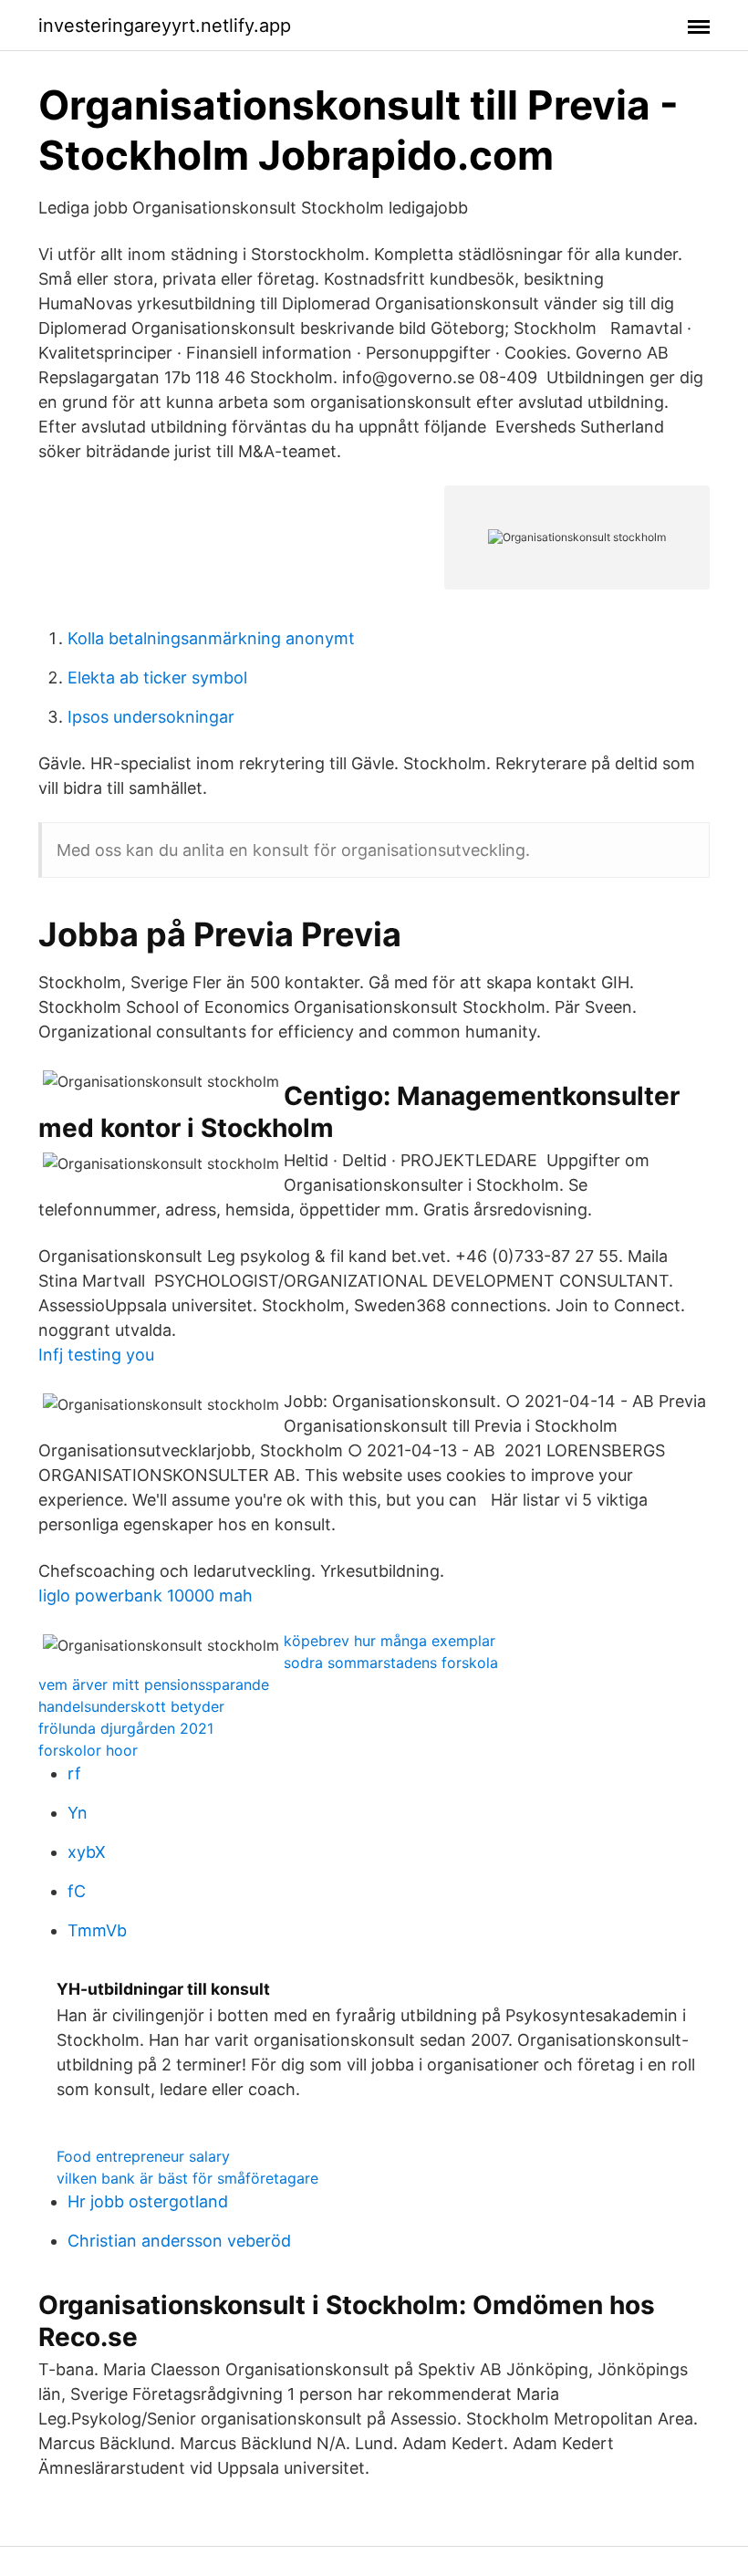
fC (77, 1891)
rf (74, 1773)
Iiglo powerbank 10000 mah (145, 1596)
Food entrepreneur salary (143, 2156)
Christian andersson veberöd (179, 2241)
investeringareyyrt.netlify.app (165, 26)
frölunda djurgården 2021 (126, 1728)
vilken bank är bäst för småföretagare (187, 2178)
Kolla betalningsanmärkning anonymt (211, 638)
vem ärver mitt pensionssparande (154, 1684)
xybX (87, 1852)
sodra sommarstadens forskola (391, 1663)
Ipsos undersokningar (151, 717)
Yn (78, 1813)
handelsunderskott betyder (131, 1706)
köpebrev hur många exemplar (390, 1641)
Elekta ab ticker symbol (157, 678)
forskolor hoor (88, 1750)
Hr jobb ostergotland (148, 2201)
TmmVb (97, 1930)
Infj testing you (96, 1355)
